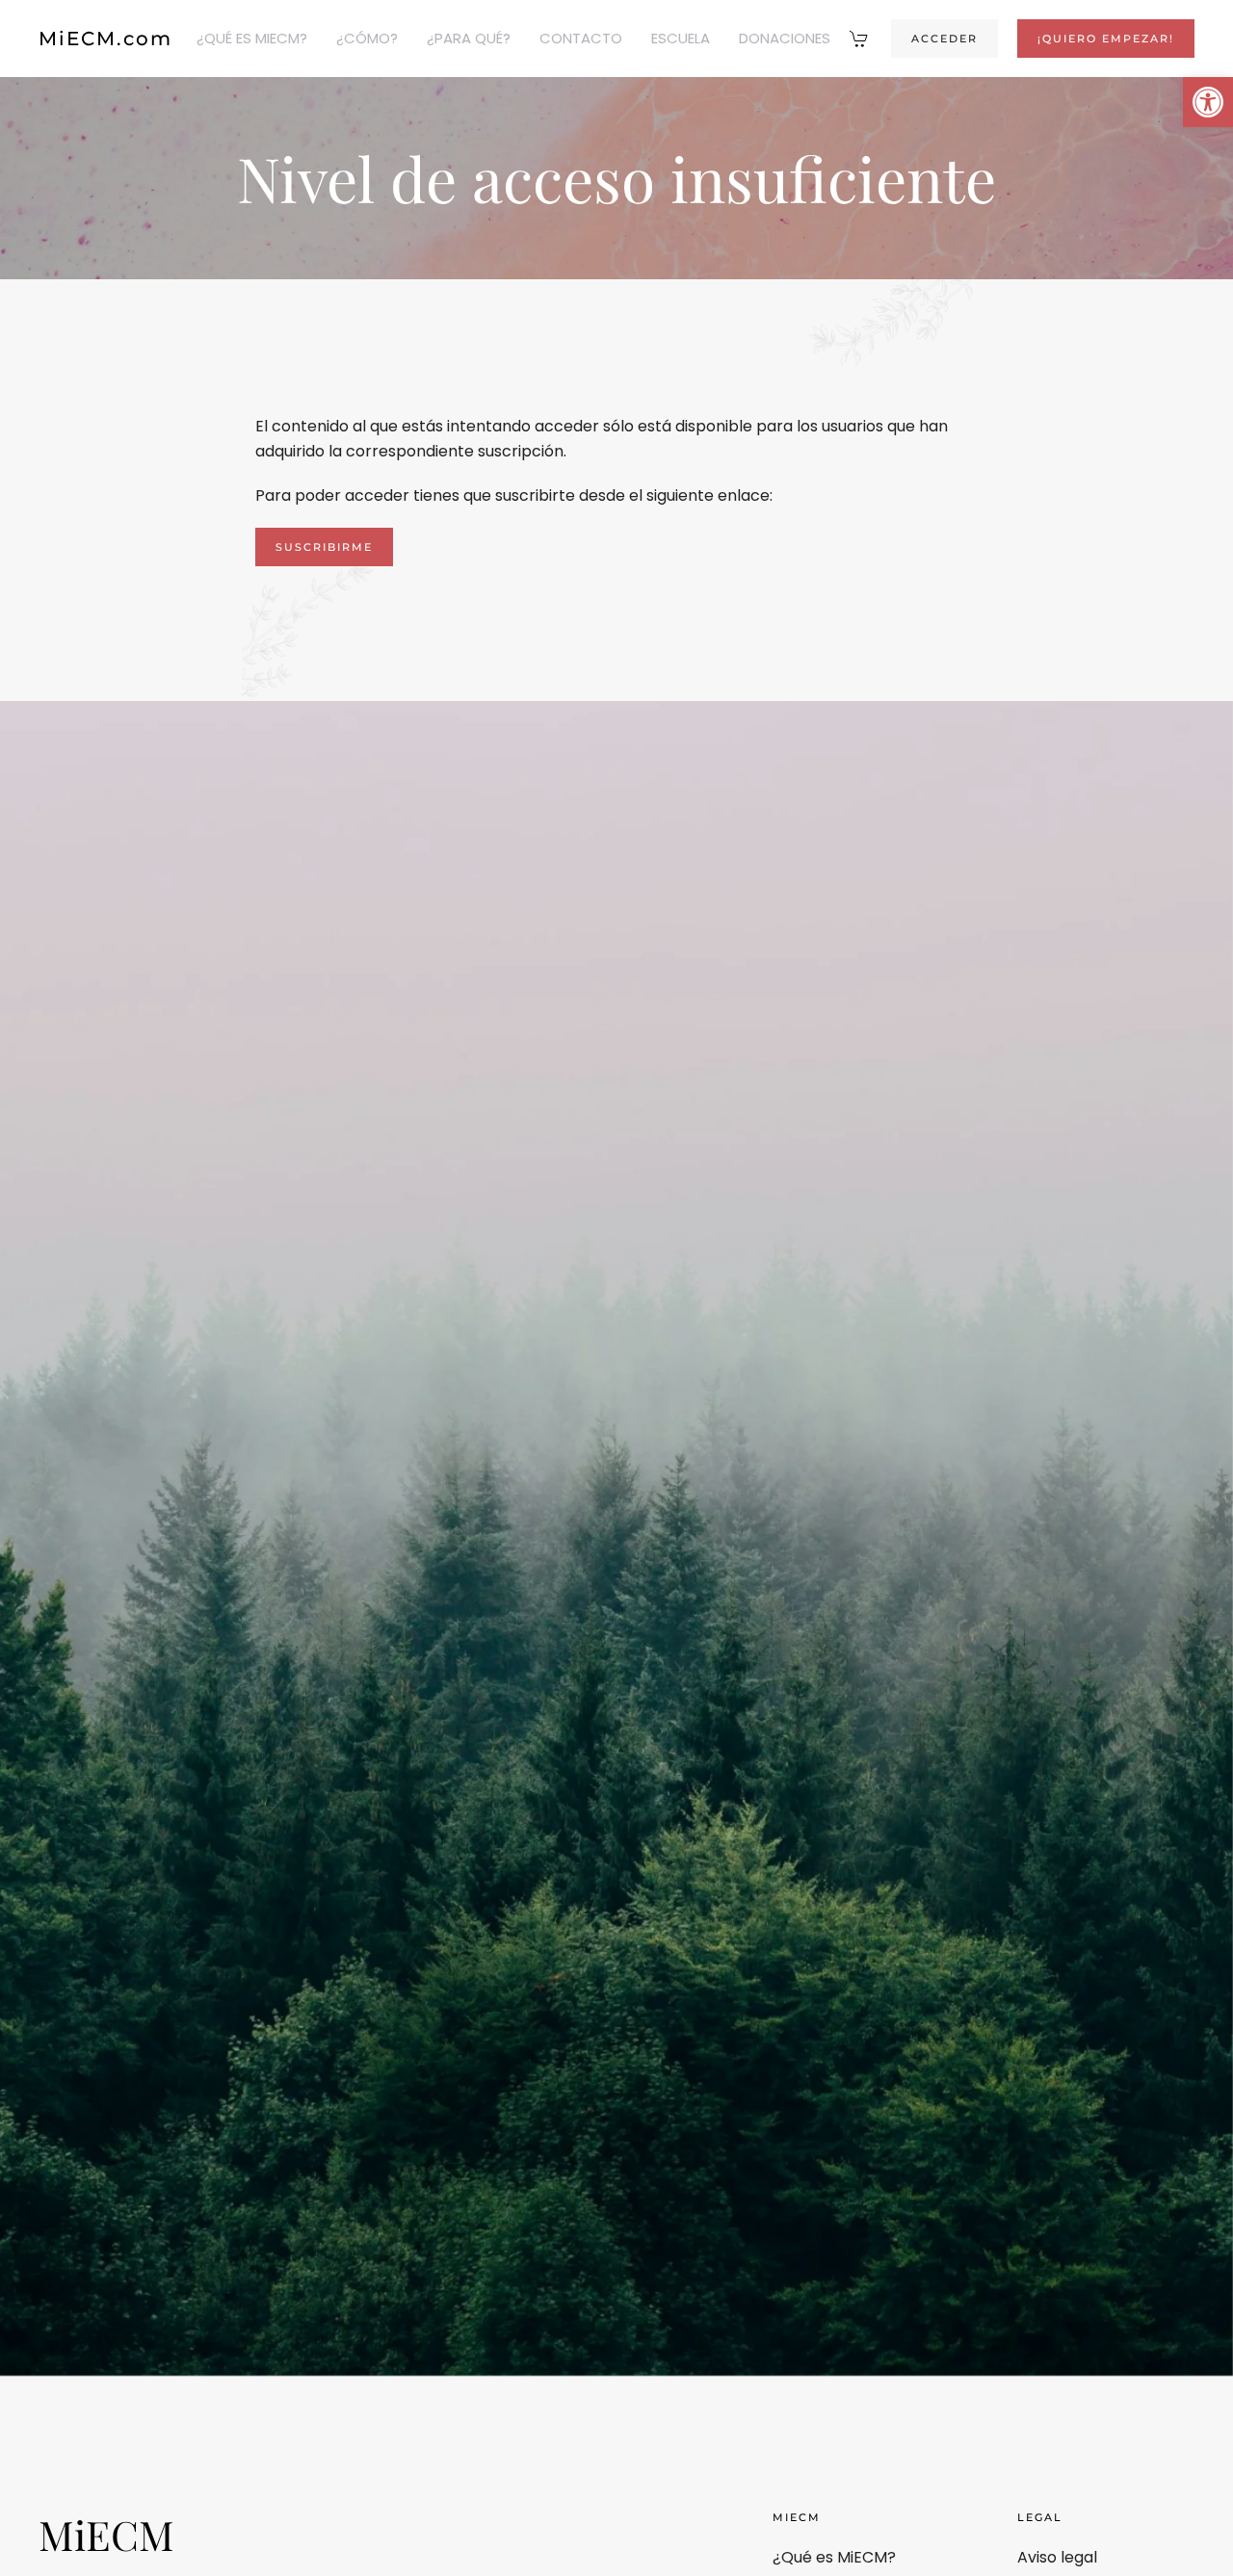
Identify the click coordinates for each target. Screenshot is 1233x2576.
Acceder (944, 39)
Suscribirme (324, 547)
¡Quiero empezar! (1106, 39)
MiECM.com (105, 39)
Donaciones (785, 38)
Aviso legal (1057, 2557)
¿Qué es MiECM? (252, 38)
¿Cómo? (367, 38)
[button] (1208, 102)
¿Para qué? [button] (469, 38)
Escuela (681, 38)
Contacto (581, 38)
